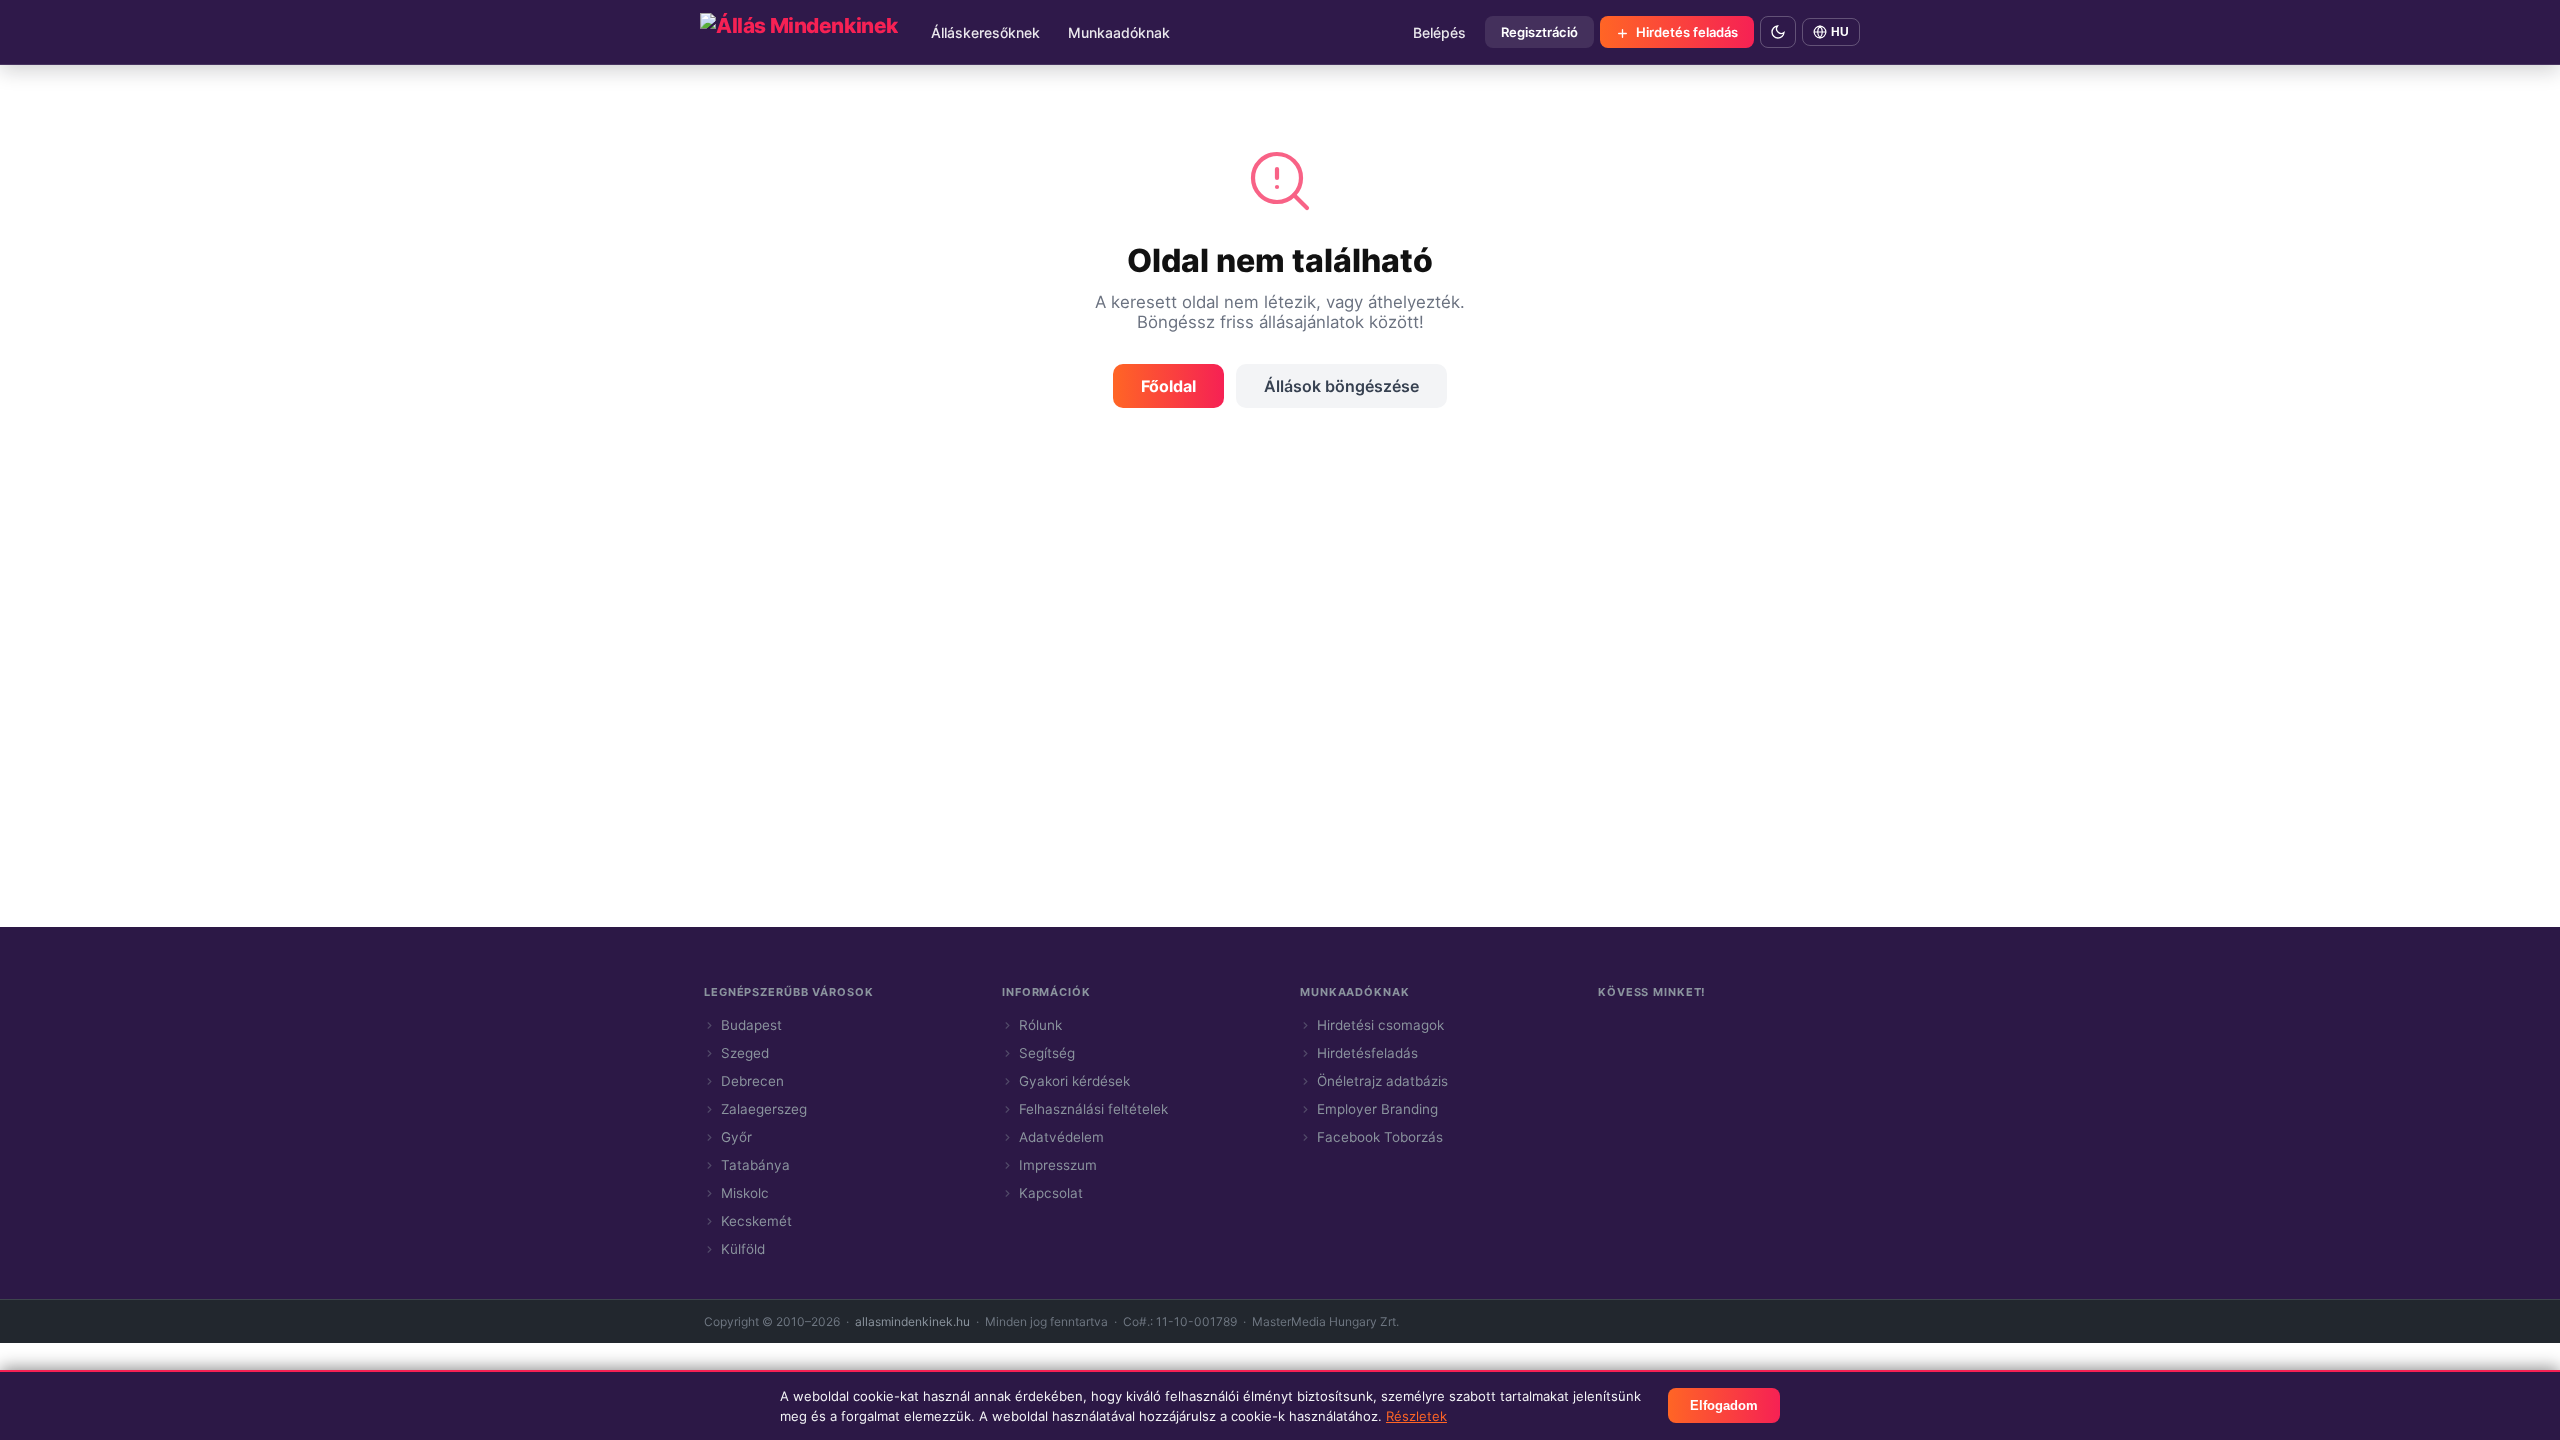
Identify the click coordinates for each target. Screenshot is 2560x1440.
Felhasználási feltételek (1093, 1109)
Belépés (1439, 32)
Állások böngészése (1341, 386)
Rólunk (1040, 1025)
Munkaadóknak (1119, 32)
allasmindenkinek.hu (912, 1321)
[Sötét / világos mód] (1778, 32)
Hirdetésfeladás (1367, 1053)
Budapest (751, 1025)
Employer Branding (1377, 1109)
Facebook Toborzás (1380, 1137)
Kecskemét (756, 1221)
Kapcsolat (1051, 1193)
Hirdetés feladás (1685, 32)
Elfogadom (1724, 1405)
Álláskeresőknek (985, 32)
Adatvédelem (1061, 1137)
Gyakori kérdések (1074, 1081)
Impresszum (1058, 1165)
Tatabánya (755, 1165)
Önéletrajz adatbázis (1382, 1081)
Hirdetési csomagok (1380, 1025)
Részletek (1416, 1416)
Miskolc (745, 1193)
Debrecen (752, 1081)
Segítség (1047, 1053)
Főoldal (1168, 386)
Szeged (745, 1053)
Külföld (743, 1249)
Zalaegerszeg (764, 1109)
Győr (736, 1137)
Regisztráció (1539, 32)
